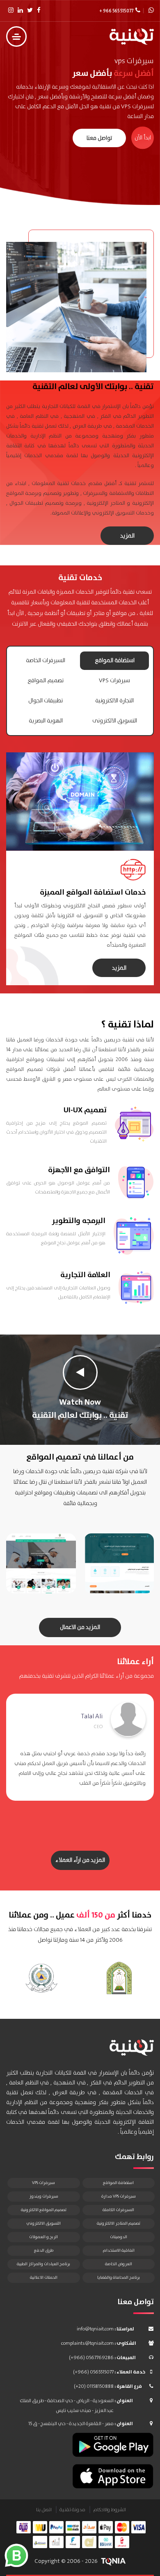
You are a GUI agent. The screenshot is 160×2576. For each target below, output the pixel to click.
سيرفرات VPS (114, 681)
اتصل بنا (44, 2510)
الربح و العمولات (43, 2237)
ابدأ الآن (143, 138)
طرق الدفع (44, 2250)
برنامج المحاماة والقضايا (119, 2278)
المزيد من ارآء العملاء (80, 1860)
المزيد (127, 536)
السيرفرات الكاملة (118, 2210)
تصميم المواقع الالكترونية (44, 2210)
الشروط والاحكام (110, 2510)
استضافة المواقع (115, 661)
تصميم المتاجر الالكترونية (119, 2223)
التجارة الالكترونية (114, 701)
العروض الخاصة (119, 2264)
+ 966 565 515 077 (116, 11)
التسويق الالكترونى (115, 721)
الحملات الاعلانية (44, 2278)
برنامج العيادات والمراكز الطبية (43, 2264)
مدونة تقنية (72, 2510)
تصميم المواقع (46, 681)
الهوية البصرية (46, 721)
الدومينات (119, 2237)
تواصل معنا (99, 138)
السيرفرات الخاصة (46, 661)
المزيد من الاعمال (80, 1627)
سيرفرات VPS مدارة (119, 2196)
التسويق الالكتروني (43, 2223)
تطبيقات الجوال (46, 701)
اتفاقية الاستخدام (119, 2250)
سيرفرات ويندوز (44, 2196)
